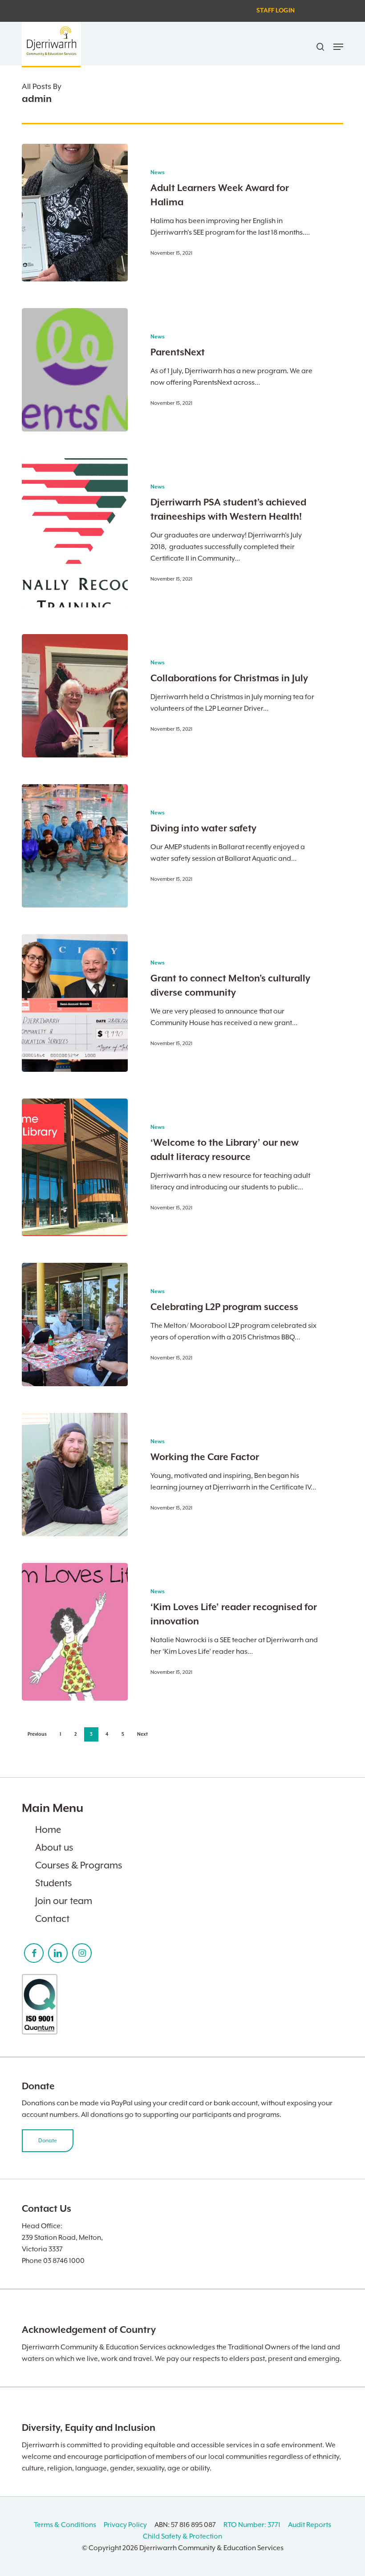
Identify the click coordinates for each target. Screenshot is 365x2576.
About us (54, 1848)
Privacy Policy (125, 2525)
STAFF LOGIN (276, 11)
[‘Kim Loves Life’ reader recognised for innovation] (75, 1632)
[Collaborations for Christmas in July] (75, 696)
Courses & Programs (79, 1865)
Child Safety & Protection (182, 2536)
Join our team (64, 1901)
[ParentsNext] (75, 370)
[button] (338, 47)
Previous (37, 1734)
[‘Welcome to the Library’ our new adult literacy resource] (75, 1167)
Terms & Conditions (65, 2525)
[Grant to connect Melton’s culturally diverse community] (75, 1003)
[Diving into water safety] (75, 846)
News (158, 173)
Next (142, 1734)
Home (48, 1830)
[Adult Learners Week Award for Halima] (75, 213)
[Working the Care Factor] (75, 1475)
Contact (52, 1919)
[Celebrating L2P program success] (75, 1325)
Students (53, 1883)
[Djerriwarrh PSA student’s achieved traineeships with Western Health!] (75, 533)
